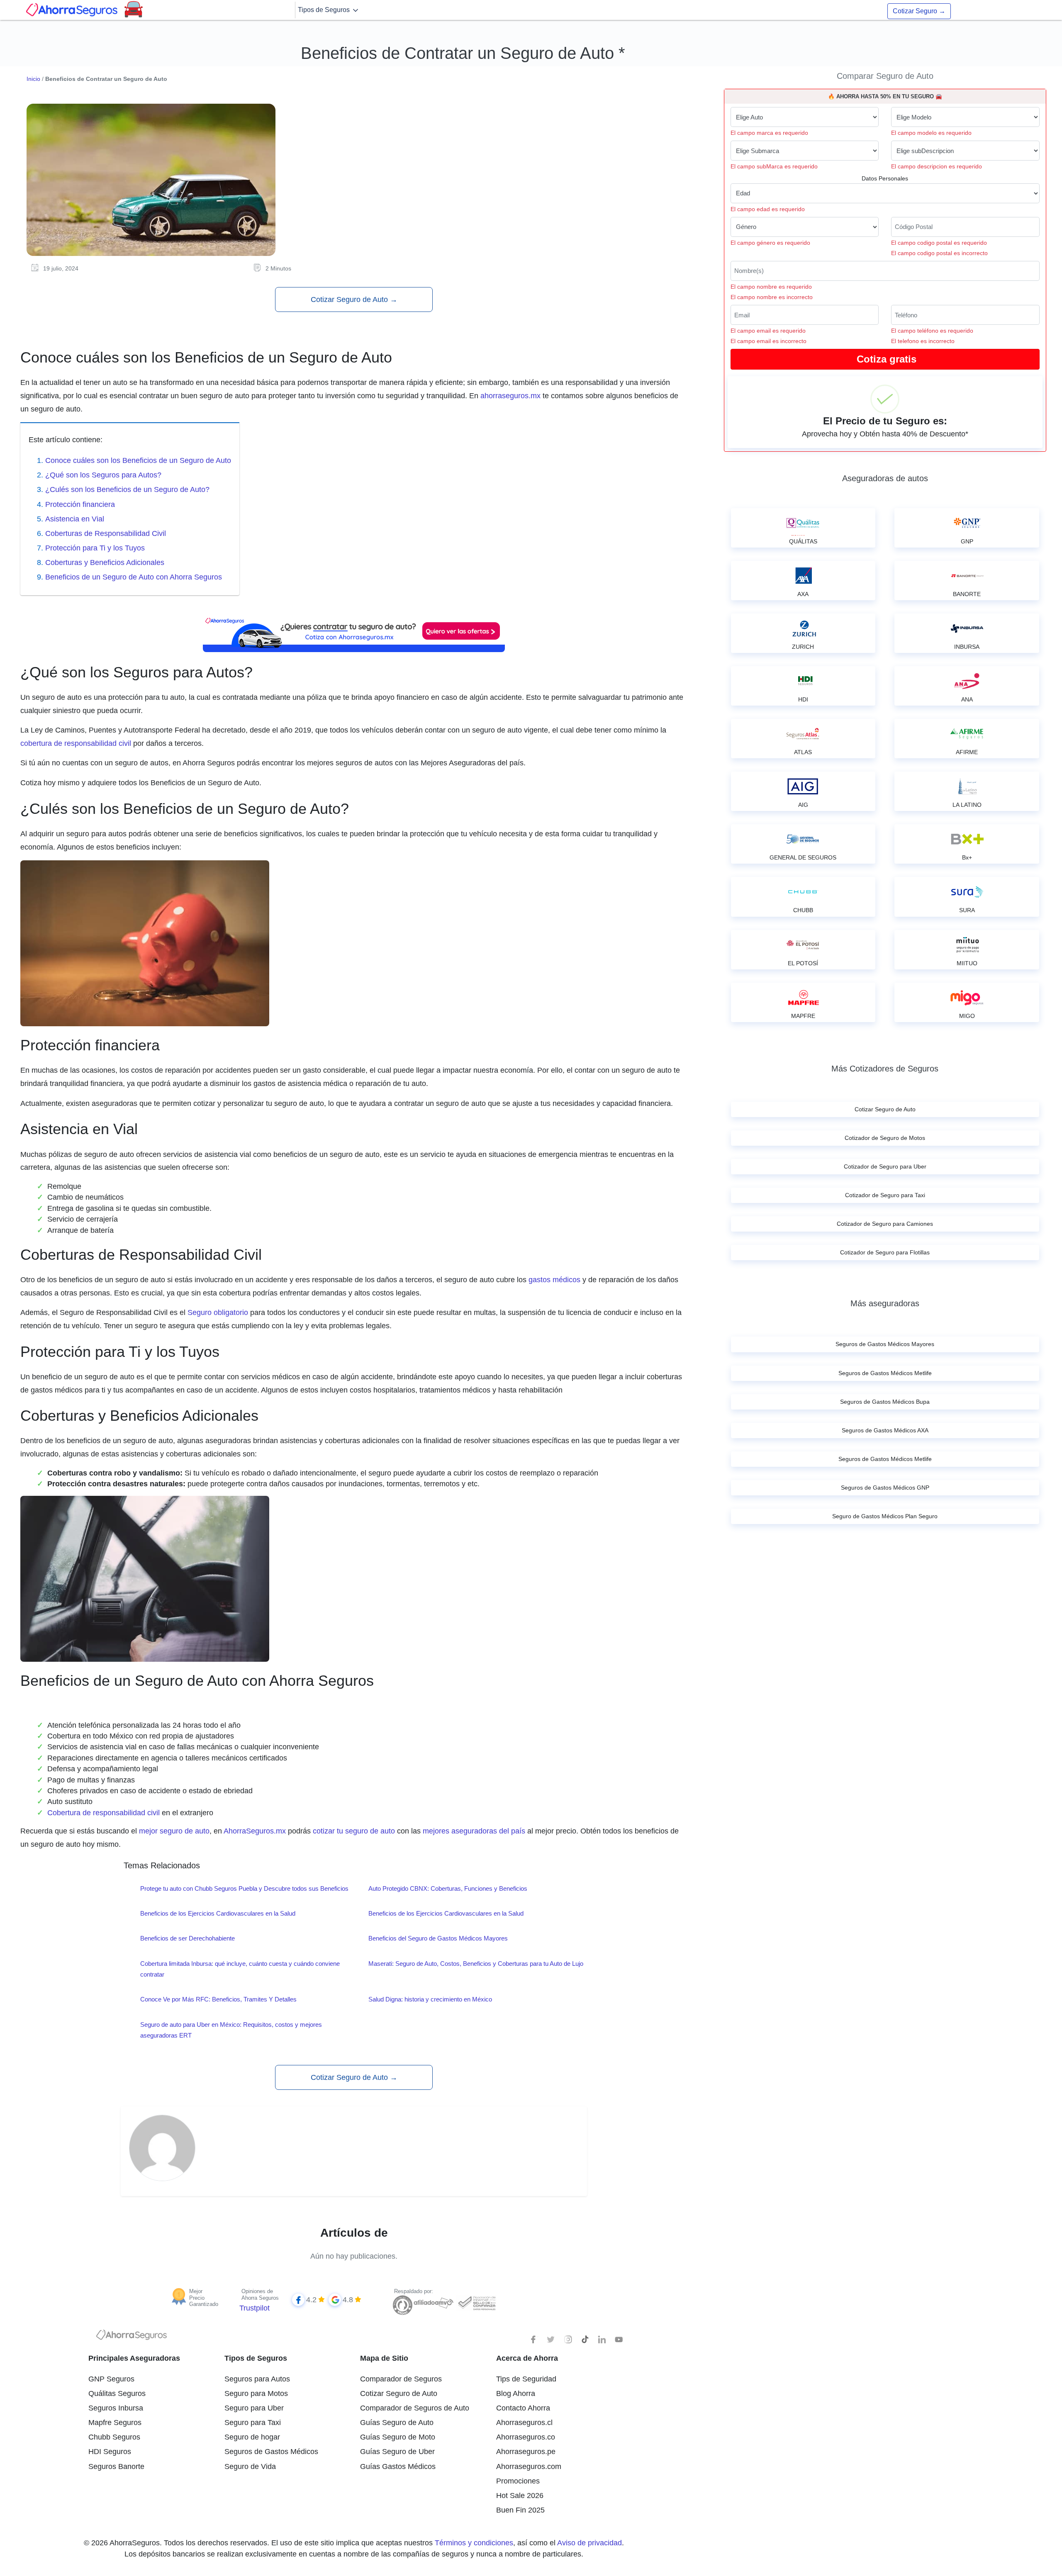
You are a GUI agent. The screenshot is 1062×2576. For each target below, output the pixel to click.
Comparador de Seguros (401, 2379)
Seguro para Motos (256, 2393)
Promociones (518, 2481)
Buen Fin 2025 (520, 2510)
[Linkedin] (602, 2340)
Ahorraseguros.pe (526, 2452)
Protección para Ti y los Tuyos (95, 548)
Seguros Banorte (116, 2466)
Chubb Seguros (114, 2437)
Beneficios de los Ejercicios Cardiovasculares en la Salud (218, 1913)
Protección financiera (80, 504)
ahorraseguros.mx (510, 396)
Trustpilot (255, 2308)
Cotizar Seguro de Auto (354, 299)
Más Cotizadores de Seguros (885, 1069)
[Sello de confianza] (476, 2303)
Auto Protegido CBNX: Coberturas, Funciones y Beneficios (448, 1888)
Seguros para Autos (257, 2379)
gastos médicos (554, 1280)
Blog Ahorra (516, 2393)
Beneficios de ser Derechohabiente (188, 1938)
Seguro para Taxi (253, 2423)
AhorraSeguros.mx (255, 1831)
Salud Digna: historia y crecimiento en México (430, 1999)
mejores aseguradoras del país (474, 1831)
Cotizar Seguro (919, 11)
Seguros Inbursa (116, 2408)
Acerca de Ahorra (527, 2358)
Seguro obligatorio (217, 1312)
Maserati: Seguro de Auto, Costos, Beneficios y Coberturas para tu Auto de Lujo (476, 1964)
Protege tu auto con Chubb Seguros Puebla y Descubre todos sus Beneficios (244, 1888)
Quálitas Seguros (117, 2393)
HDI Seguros (110, 2452)
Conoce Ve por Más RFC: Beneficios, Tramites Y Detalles (218, 1999)
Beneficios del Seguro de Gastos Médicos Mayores (438, 1938)
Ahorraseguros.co (526, 2437)
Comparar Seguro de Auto (885, 76)
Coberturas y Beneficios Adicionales (105, 562)
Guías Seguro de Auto (397, 2423)
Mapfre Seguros (115, 2423)
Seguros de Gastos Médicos (271, 2452)
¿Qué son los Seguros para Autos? (103, 475)
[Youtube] (619, 2340)
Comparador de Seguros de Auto (415, 2408)
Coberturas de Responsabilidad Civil (106, 533)
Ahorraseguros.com (529, 2466)
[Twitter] (551, 2340)
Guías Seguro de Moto (398, 2437)
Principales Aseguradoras (134, 2358)
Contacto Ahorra (523, 2408)
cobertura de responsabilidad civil (76, 743)
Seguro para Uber (254, 2408)
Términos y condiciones (474, 2543)
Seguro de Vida (250, 2466)
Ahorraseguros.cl (524, 2423)
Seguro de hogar (252, 2437)
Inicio (33, 79)
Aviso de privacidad (589, 2543)
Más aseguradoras (885, 1303)
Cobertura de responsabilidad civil (104, 1813)
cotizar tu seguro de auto (354, 1831)
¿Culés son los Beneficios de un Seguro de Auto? (127, 489)
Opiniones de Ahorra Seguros (260, 2295)
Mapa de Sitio (384, 2358)
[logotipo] (132, 2337)
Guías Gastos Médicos (398, 2466)
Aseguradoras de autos (885, 478)
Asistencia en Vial (75, 519)
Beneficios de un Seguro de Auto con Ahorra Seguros (134, 577)
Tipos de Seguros (325, 10)
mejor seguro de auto (174, 1831)
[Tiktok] (585, 2340)
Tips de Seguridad (526, 2379)
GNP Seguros (111, 2379)
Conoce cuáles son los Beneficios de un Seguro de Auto (138, 460)
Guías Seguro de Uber (397, 2452)
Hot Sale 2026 (520, 2496)
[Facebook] (534, 2340)
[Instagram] (568, 2340)
